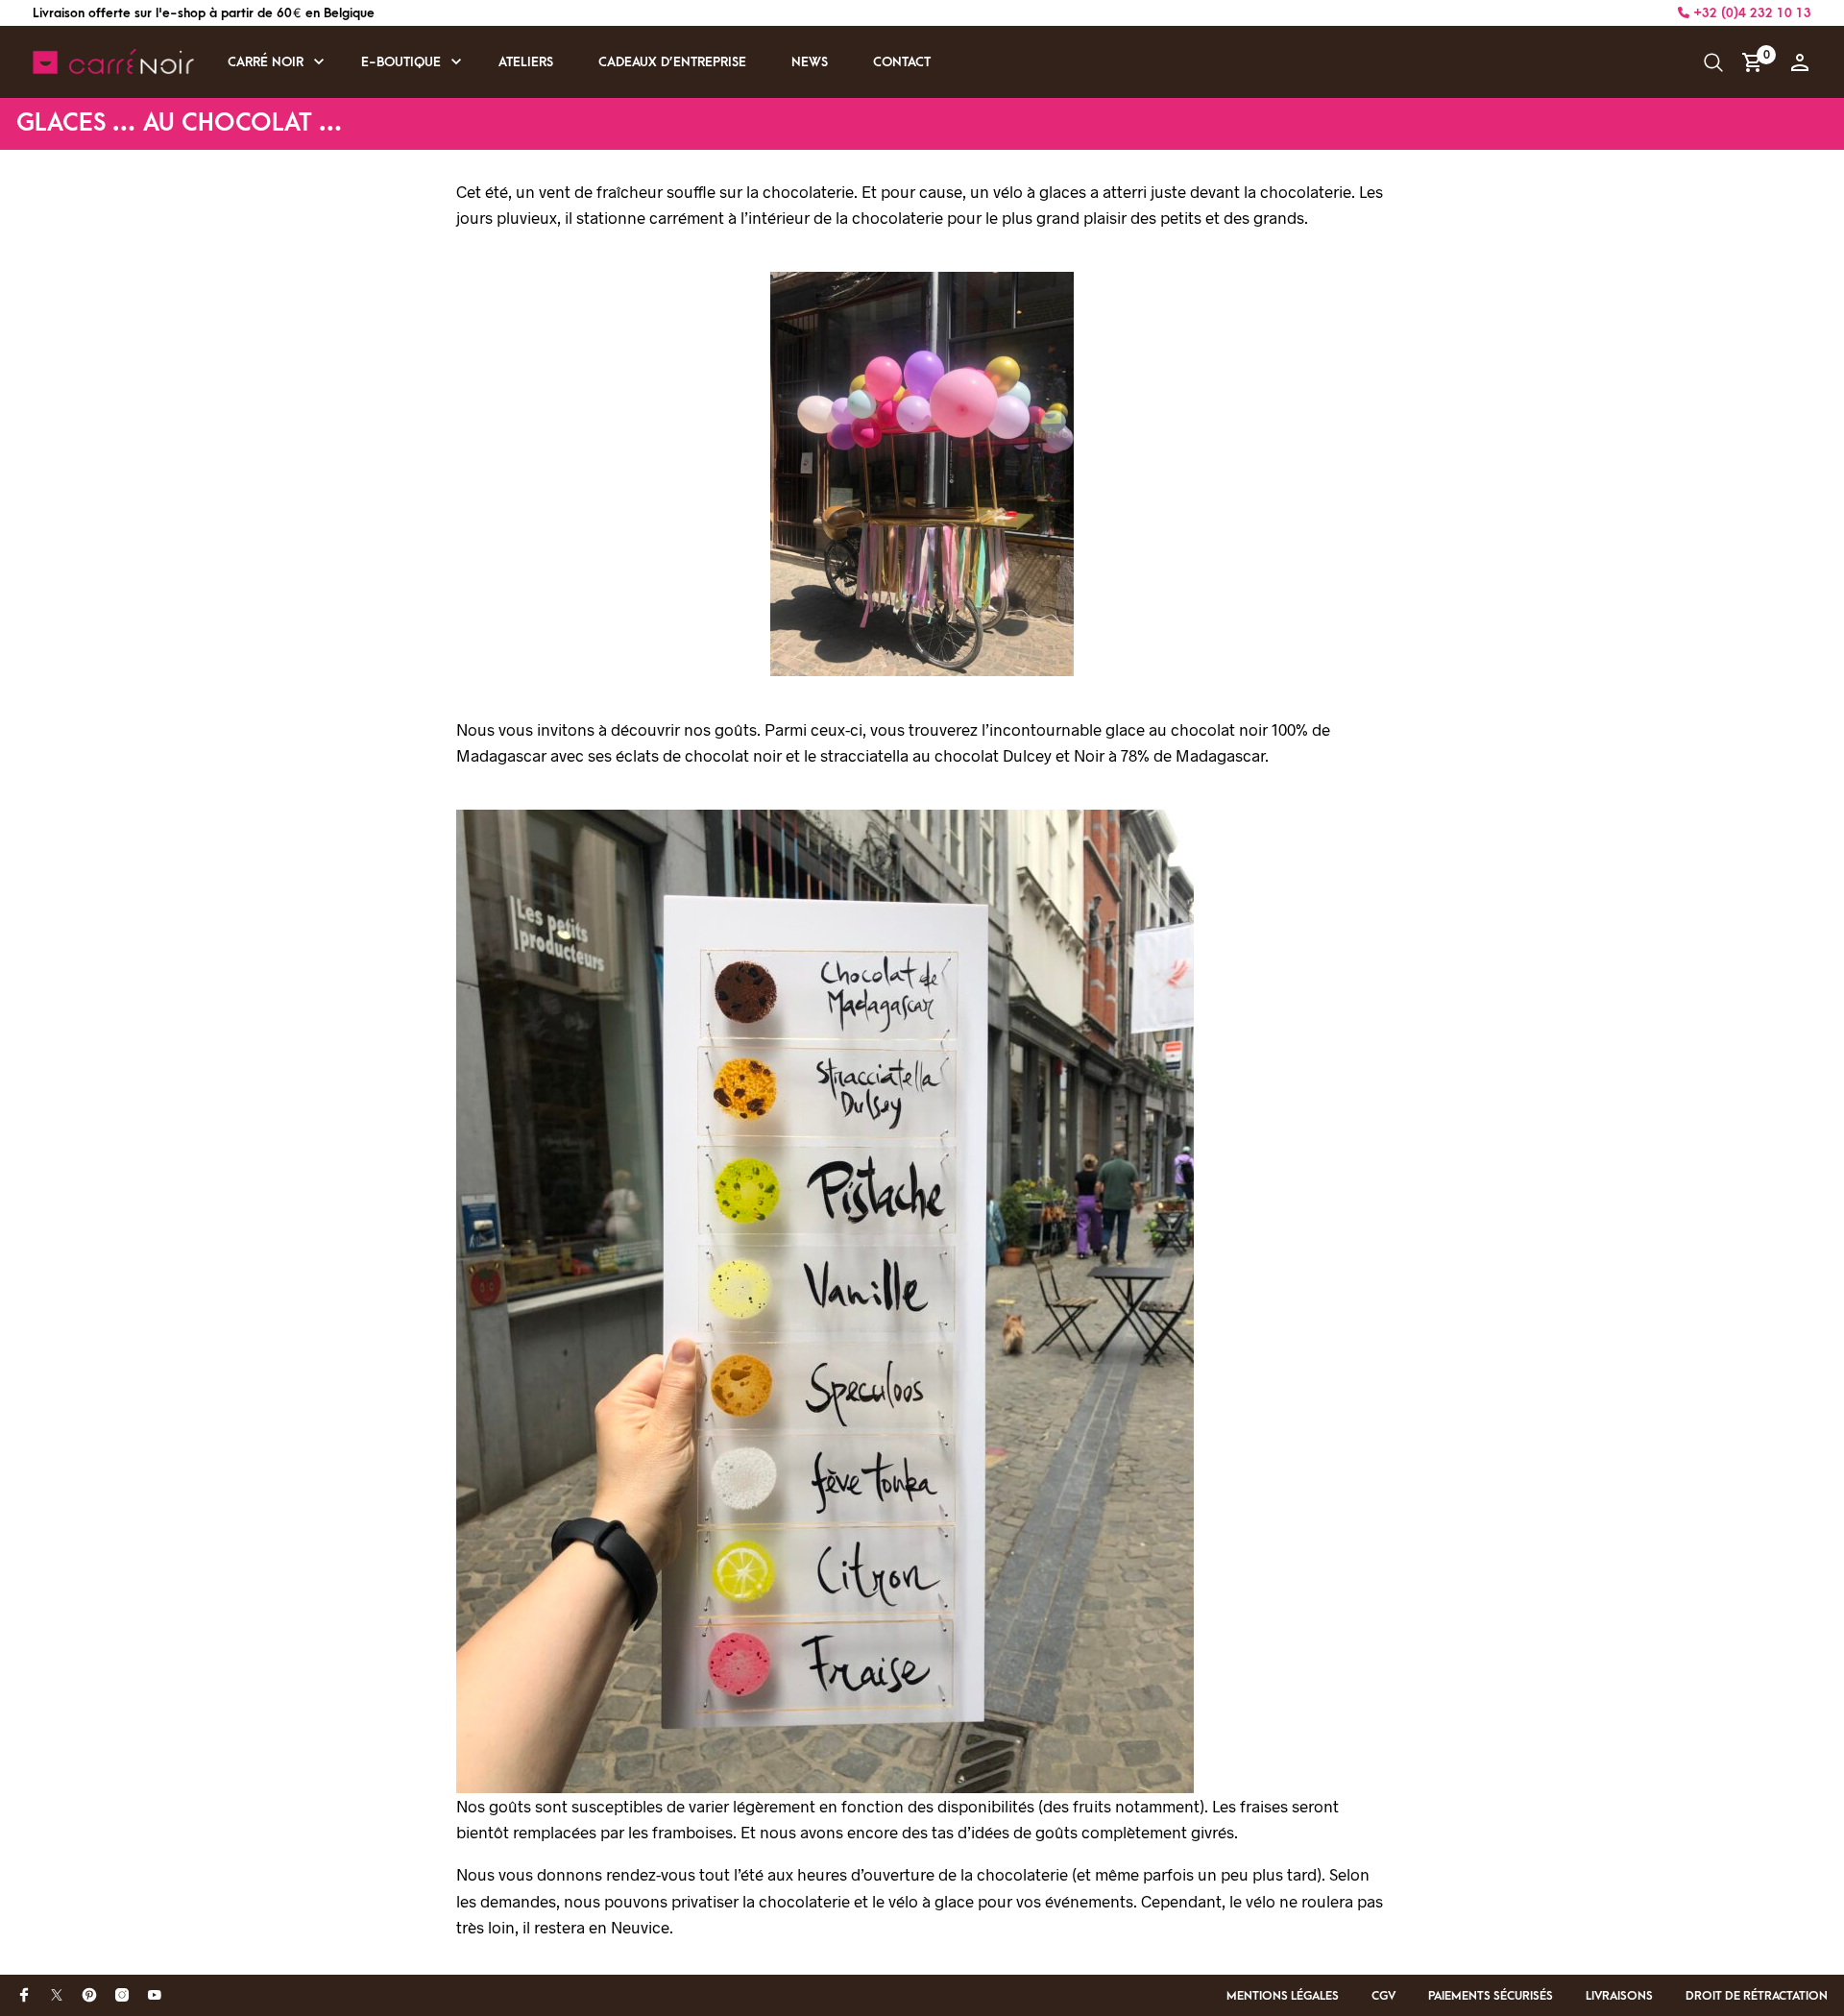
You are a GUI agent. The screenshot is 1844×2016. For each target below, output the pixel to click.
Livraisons (1619, 1996)
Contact (902, 62)
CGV (1383, 1996)
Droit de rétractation (1757, 1996)
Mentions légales (1283, 1996)
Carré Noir (266, 62)
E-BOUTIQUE (401, 62)
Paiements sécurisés (1491, 1996)
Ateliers (526, 62)
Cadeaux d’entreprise (672, 62)
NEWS (810, 62)
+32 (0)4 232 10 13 (1750, 13)
